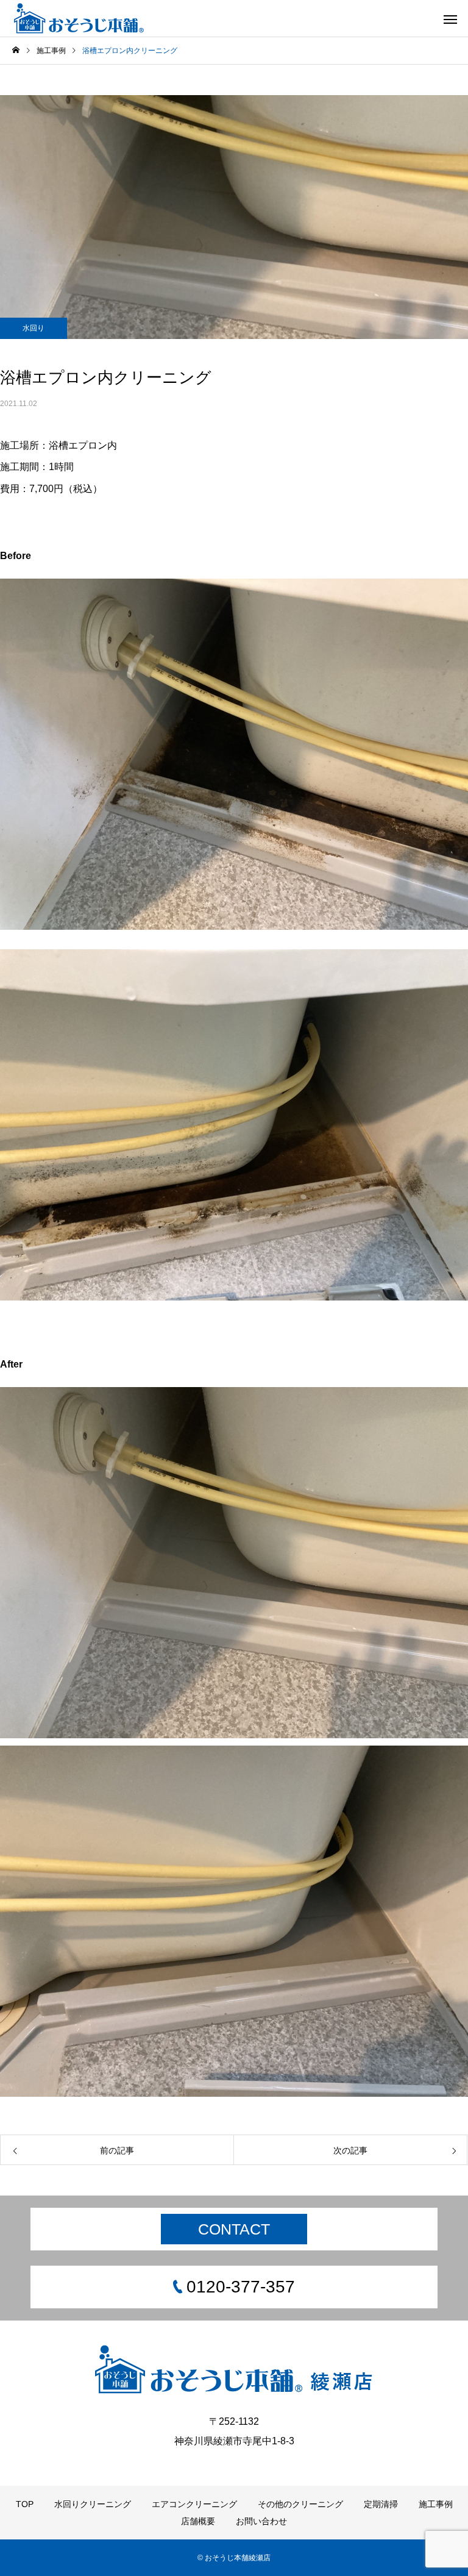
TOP (25, 2504)
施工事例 (436, 2504)
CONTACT (234, 2229)
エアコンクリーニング (194, 2504)
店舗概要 (198, 2521)
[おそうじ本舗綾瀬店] (80, 18)
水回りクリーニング (93, 2504)
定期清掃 (381, 2504)
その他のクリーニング (300, 2504)
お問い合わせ (261, 2521)
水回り (34, 328)
